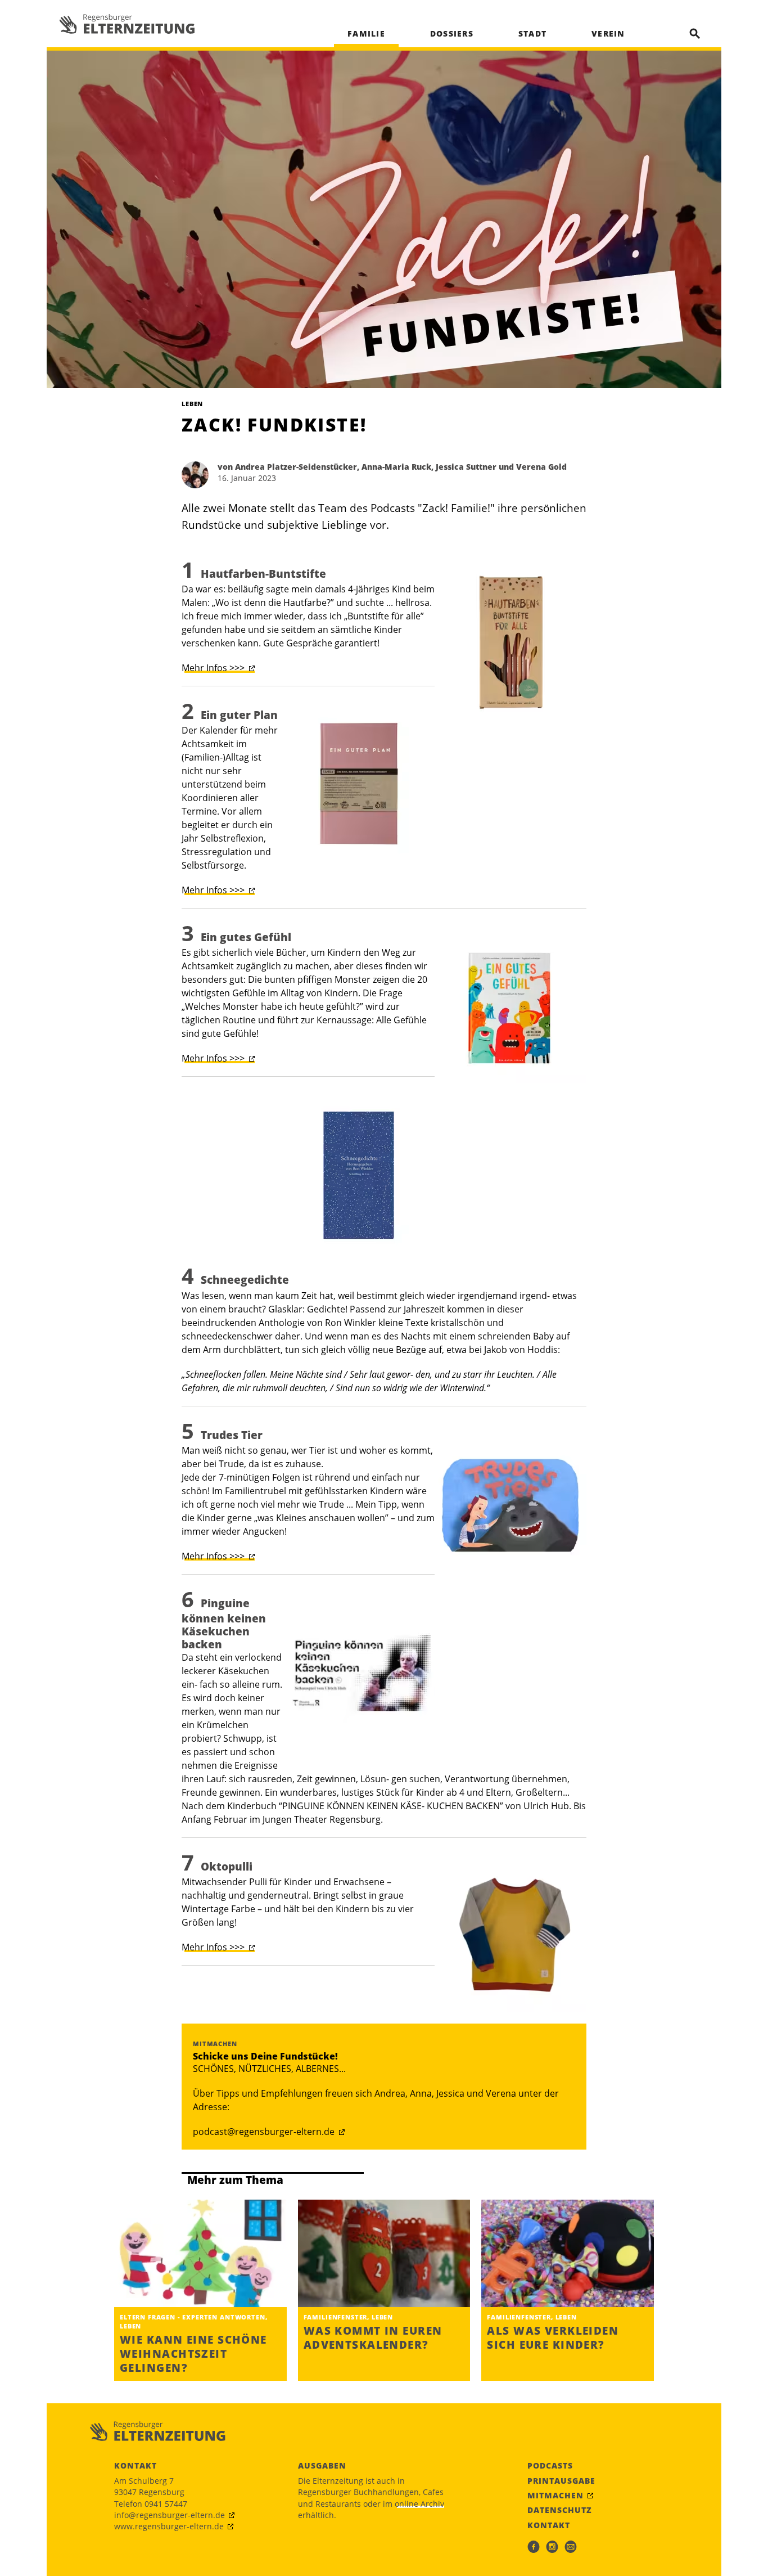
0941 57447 (166, 2504)
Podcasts (550, 2466)
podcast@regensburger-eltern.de (264, 2132)
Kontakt (549, 2525)
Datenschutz (560, 2510)
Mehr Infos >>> (213, 668)
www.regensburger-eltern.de (169, 2526)
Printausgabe (561, 2481)
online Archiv (419, 2504)
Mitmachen (555, 2496)
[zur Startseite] (127, 24)
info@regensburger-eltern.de (170, 2515)
